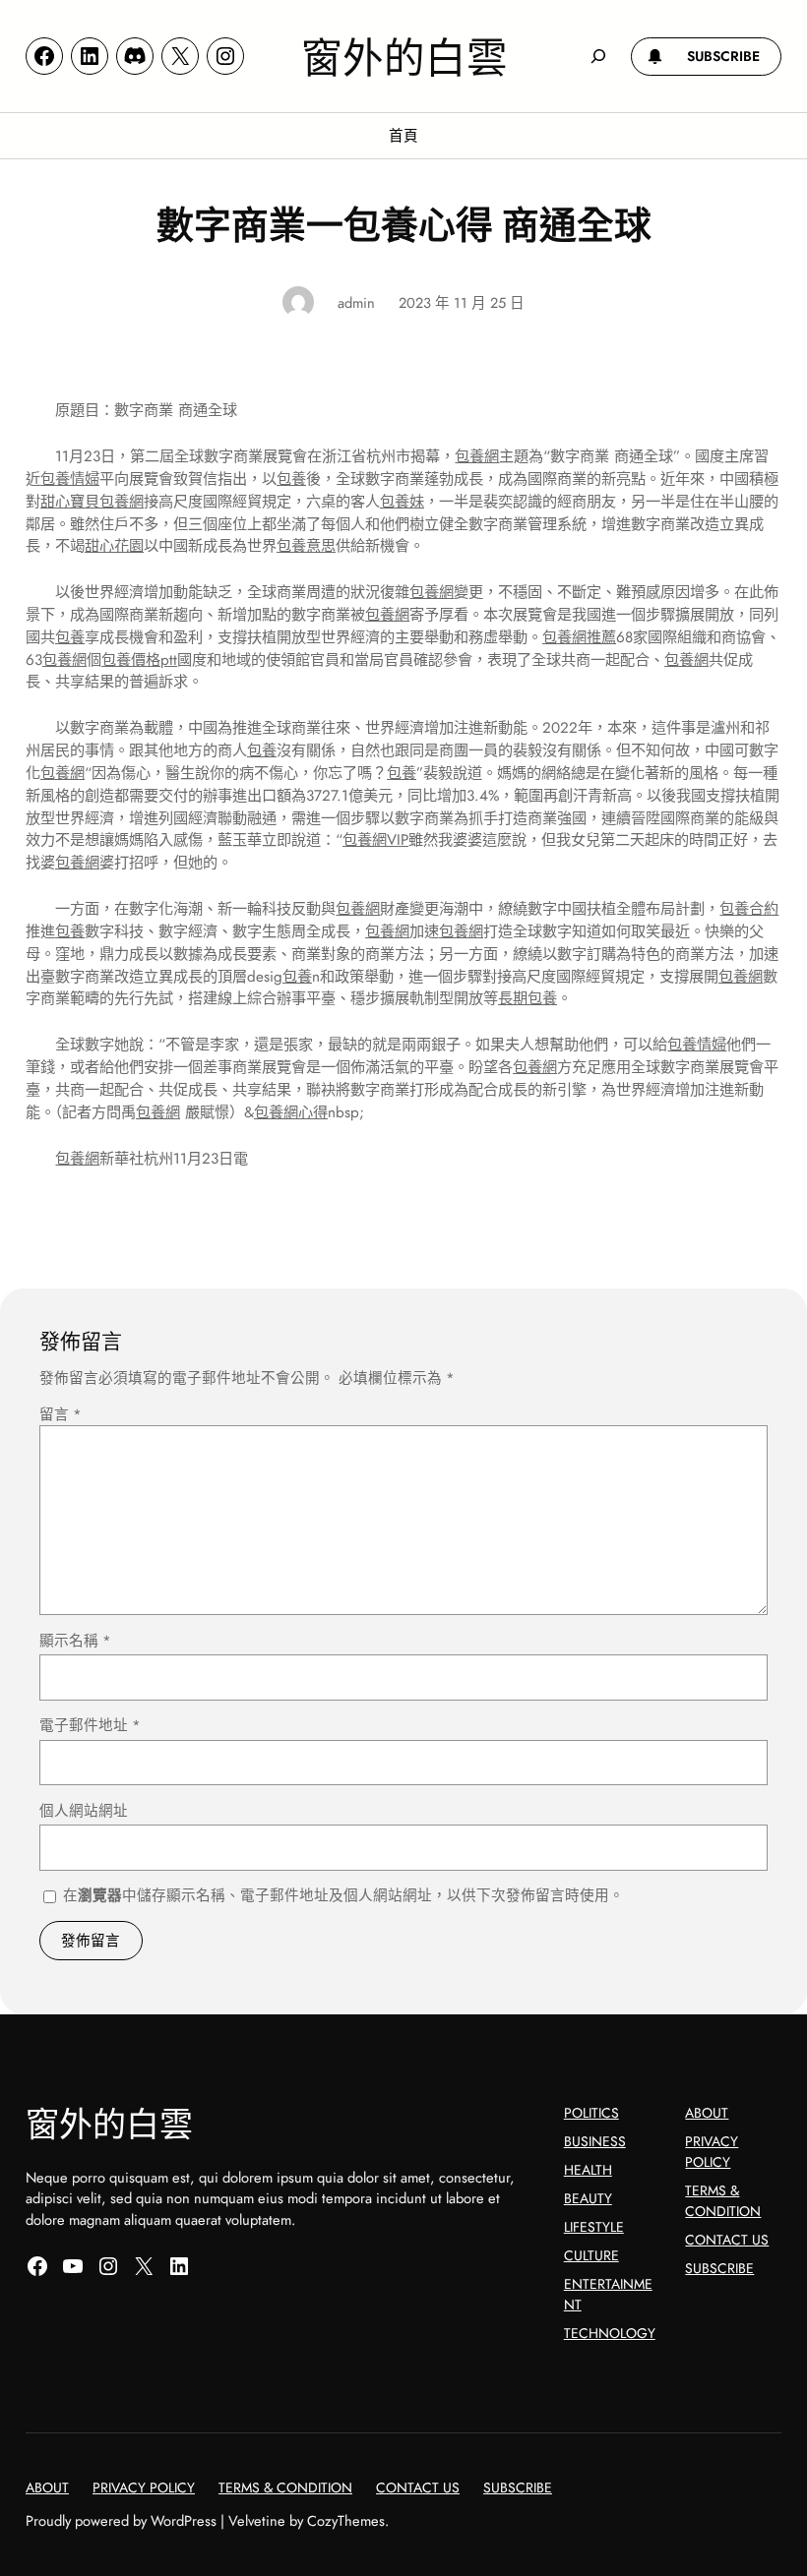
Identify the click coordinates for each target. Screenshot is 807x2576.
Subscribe (719, 2268)
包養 (291, 479)
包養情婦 (70, 479)
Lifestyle (594, 2227)
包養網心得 (291, 1112)
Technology (610, 2333)
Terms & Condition (723, 2201)
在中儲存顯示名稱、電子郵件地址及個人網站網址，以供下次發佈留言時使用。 (343, 1895)
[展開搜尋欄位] (598, 56)
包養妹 (402, 502)
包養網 (477, 456)
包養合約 (749, 909)
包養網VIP (375, 840)
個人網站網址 (84, 1810)
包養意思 (306, 546)
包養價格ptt (139, 660)
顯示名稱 (75, 1640)
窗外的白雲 (404, 56)
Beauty (588, 2198)
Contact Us (727, 2240)
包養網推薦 (579, 637)
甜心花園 (114, 546)
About (707, 2113)
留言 (61, 1414)
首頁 (403, 135)
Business (595, 2141)
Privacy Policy (712, 2152)
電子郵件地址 (90, 1725)
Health (588, 2170)
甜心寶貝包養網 (92, 502)
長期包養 (528, 998)
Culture (591, 2255)
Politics (591, 2113)
